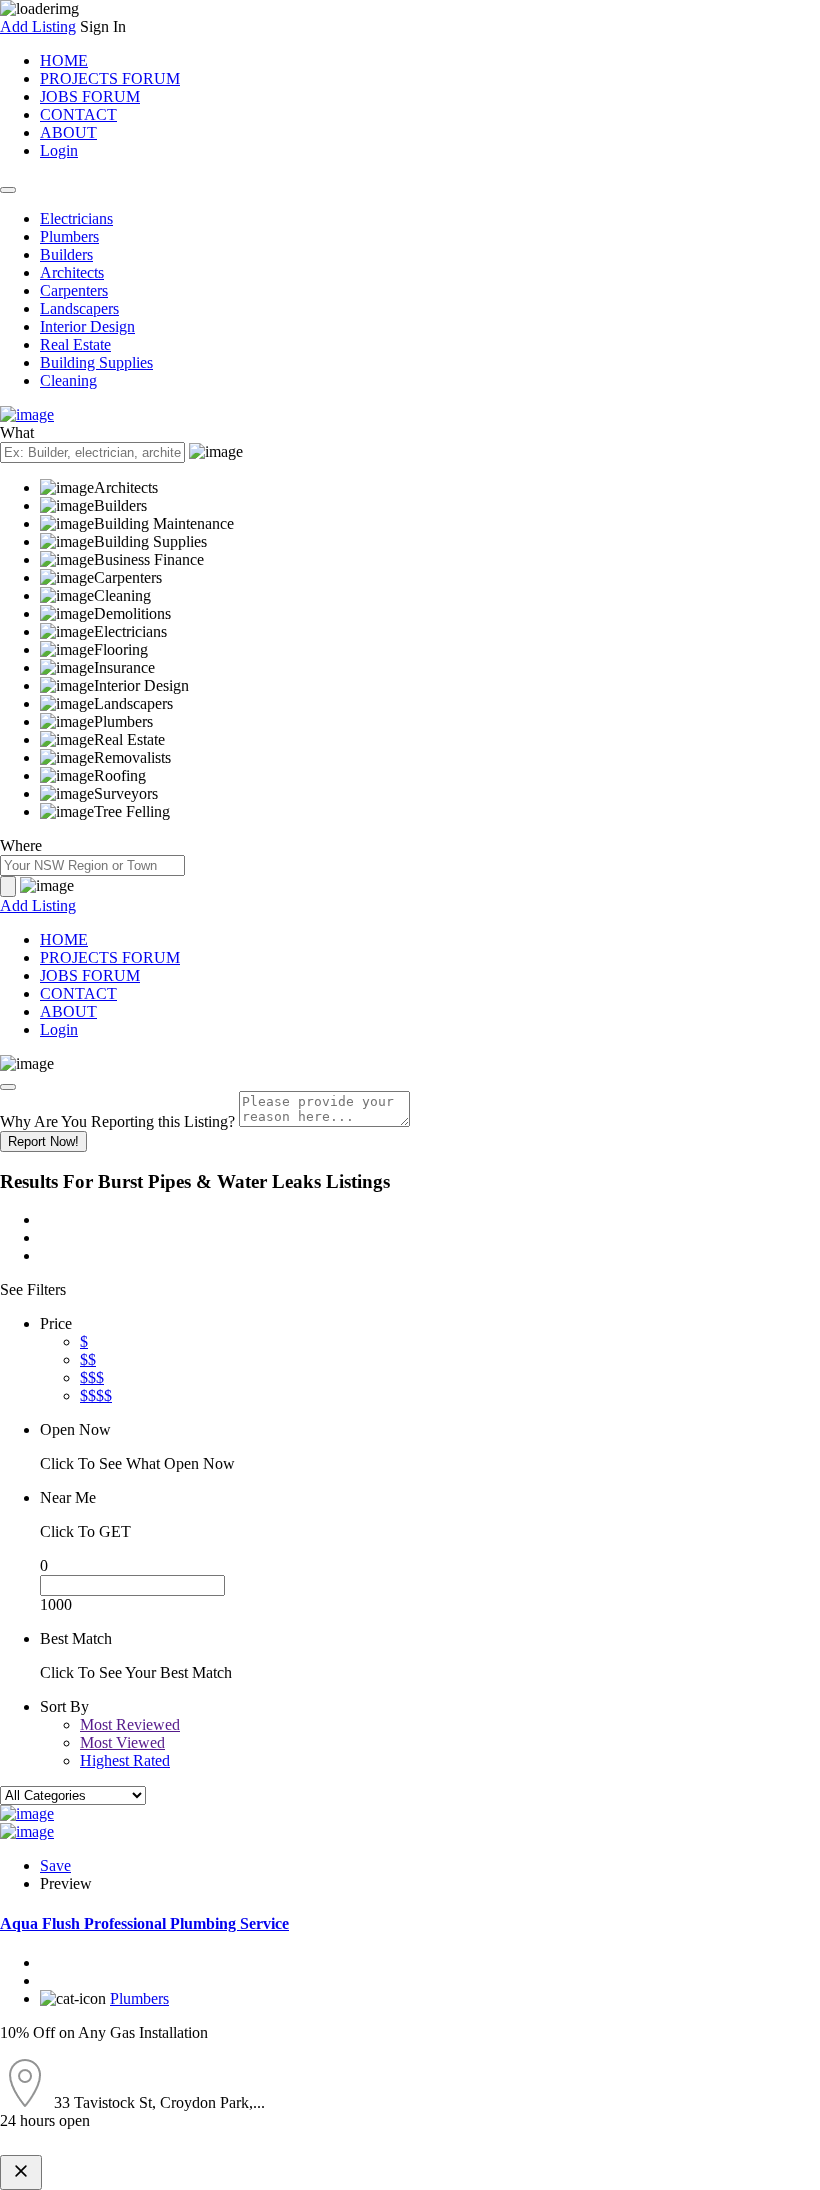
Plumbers (69, 236)
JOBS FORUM (90, 96)
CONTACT (78, 114)
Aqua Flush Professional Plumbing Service (144, 1923)
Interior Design (87, 326)
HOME (64, 60)
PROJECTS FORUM (110, 78)
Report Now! (43, 1141)
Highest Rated (125, 1760)
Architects (72, 272)
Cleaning (68, 380)
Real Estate (75, 344)
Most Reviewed (130, 1724)
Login (59, 150)
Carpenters (74, 290)
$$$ (92, 1377)
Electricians (76, 218)
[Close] (8, 1087)
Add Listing (38, 26)
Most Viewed (122, 1742)
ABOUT (68, 132)
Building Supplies (96, 362)
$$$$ (96, 1395)
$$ (88, 1359)
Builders (66, 254)
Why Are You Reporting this (117, 1121)
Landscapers (79, 308)
